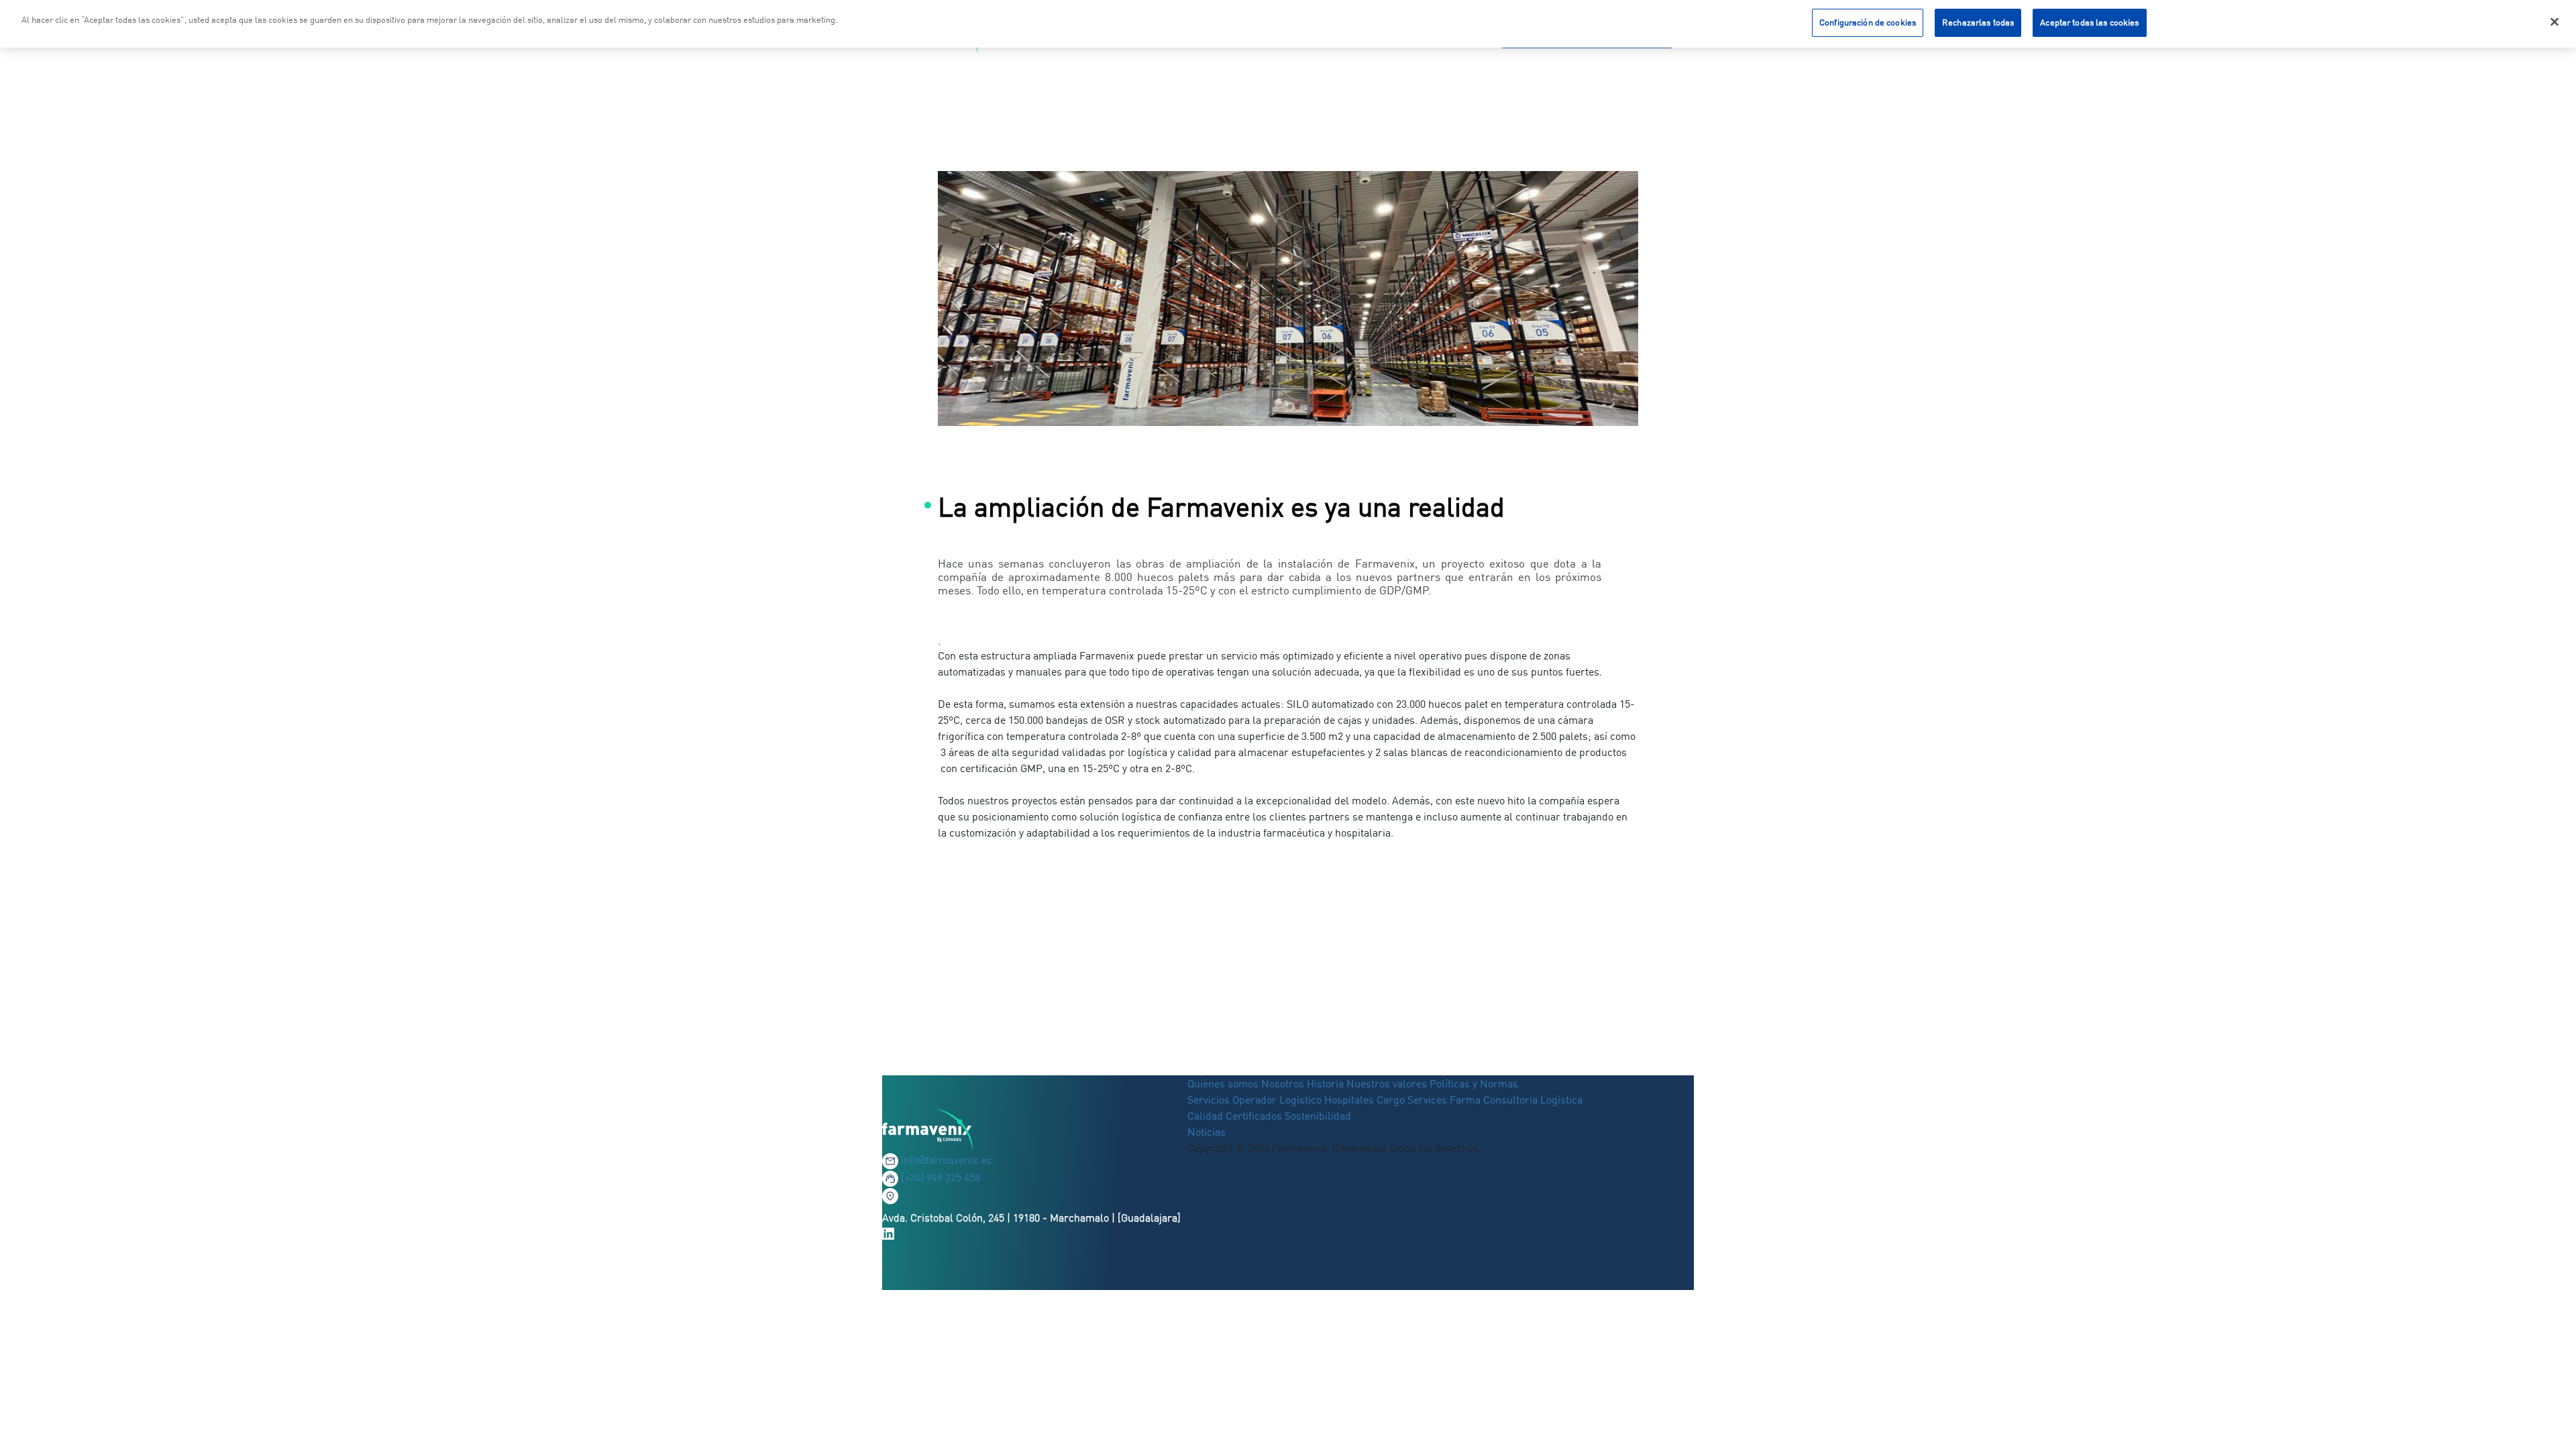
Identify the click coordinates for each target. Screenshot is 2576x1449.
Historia (1325, 1083)
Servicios (1210, 1099)
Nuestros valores (1387, 1083)
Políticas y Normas (1474, 1083)
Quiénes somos (1224, 1083)
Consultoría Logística (1533, 1099)
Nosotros (1283, 1083)
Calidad (1206, 1116)
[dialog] (1288, 24)
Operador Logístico (1277, 1099)
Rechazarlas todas (1978, 22)
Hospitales (1349, 1099)
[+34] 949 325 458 (941, 1177)
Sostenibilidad (1318, 1116)
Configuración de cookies (1868, 22)
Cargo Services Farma (1429, 1099)
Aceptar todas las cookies (2089, 22)
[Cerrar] (2555, 22)
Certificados (1254, 1116)
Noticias (1206, 1132)
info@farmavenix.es (946, 1160)
